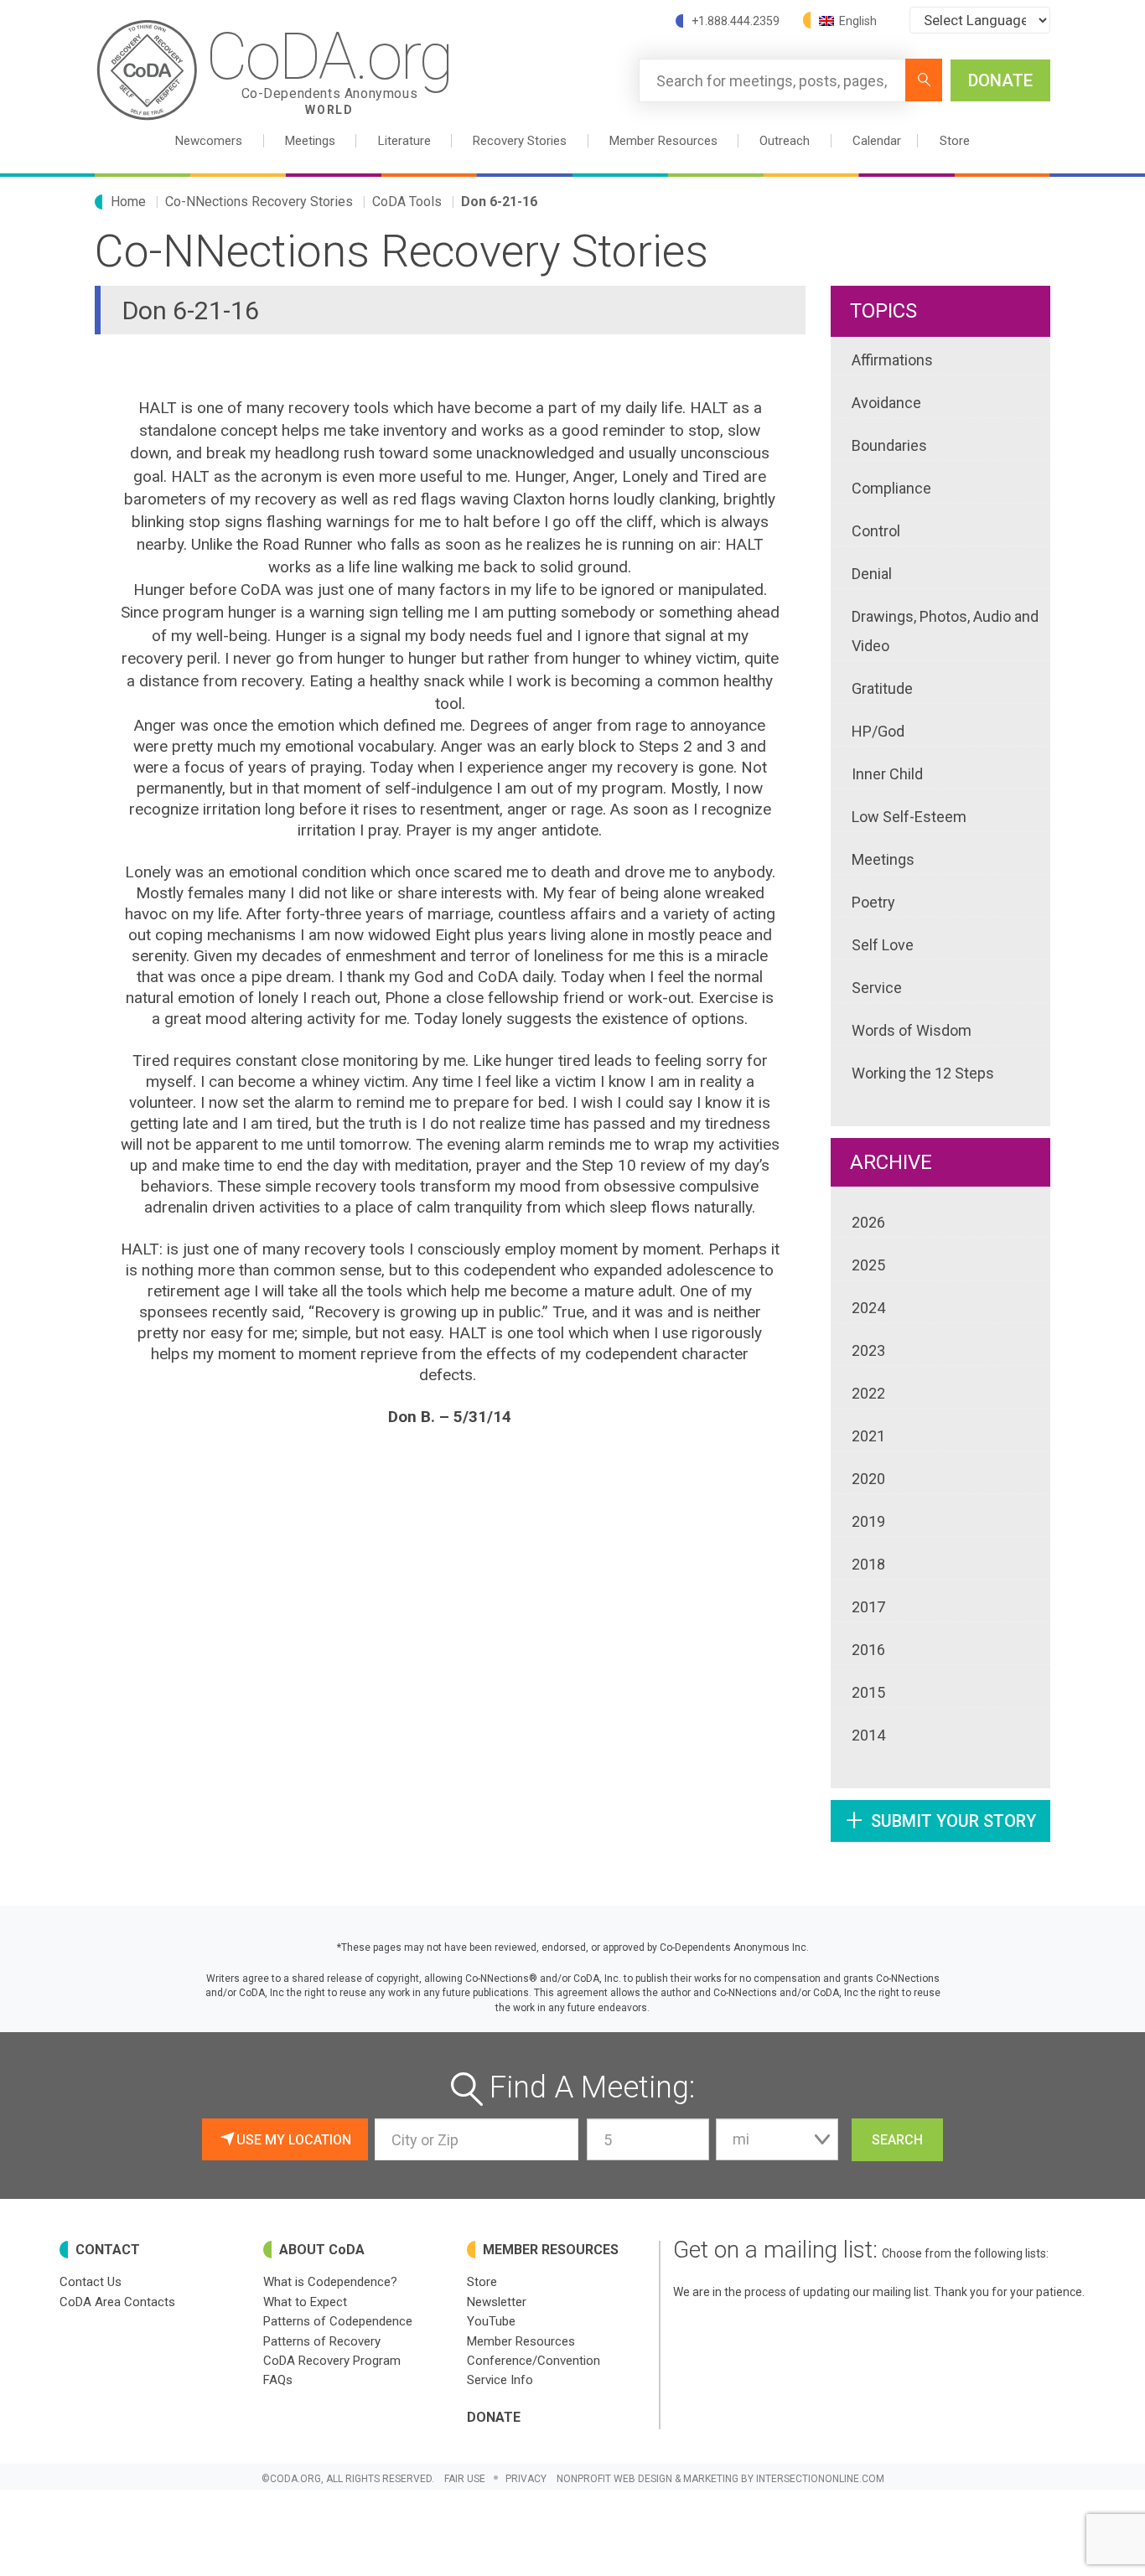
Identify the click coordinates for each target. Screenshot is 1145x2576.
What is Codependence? (330, 2282)
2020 (868, 1479)
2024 (868, 1308)
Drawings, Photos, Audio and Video (945, 631)
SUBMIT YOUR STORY (941, 1820)
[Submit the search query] (924, 80)
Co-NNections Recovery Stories (259, 202)
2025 (868, 1265)
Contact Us (91, 2282)
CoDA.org (329, 68)
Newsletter (497, 2302)
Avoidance (886, 403)
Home (128, 202)
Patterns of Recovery (322, 2341)
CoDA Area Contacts (117, 2302)
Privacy (526, 2479)
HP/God (878, 731)
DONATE (1000, 80)
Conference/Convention (534, 2361)
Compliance (891, 488)
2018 (868, 1564)
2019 (868, 1521)
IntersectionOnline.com (820, 2479)
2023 (868, 1350)
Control (876, 531)
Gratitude (882, 688)
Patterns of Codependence (338, 2321)
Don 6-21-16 (499, 202)
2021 (868, 1436)
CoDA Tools (407, 202)
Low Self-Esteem (909, 817)
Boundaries (889, 445)
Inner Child (887, 774)
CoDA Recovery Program (332, 2361)
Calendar (877, 141)
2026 (868, 1222)
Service (877, 988)
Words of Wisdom (912, 1030)
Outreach (785, 141)
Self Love (883, 945)
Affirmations (892, 360)
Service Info (500, 2380)
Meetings (883, 859)
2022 (868, 1393)
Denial (872, 574)
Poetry (873, 902)
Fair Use (465, 2479)
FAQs (278, 2380)
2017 (868, 1607)
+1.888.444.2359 (736, 21)
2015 (868, 1692)
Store (955, 141)
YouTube (491, 2321)
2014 (868, 1735)
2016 (868, 1650)
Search (897, 2140)
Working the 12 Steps (923, 1073)
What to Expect (305, 2302)
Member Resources (521, 2341)
